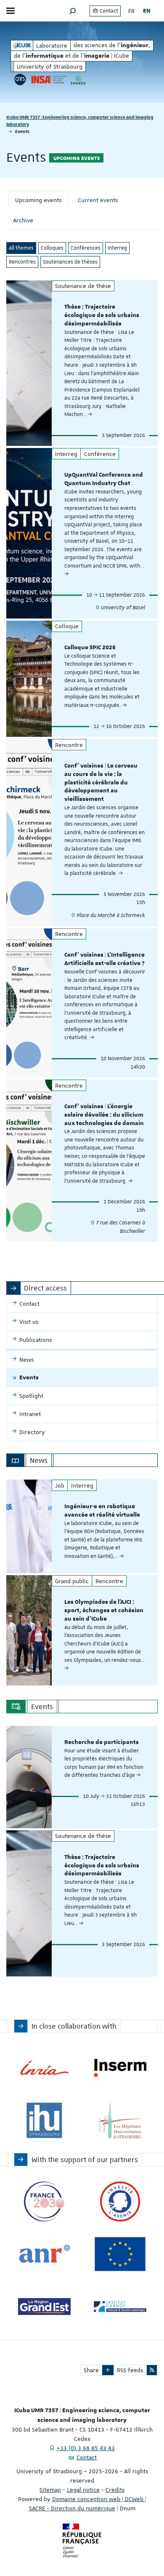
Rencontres (22, 262)
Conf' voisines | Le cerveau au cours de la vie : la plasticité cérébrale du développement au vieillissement (101, 783)
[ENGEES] (78, 80)
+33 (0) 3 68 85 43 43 (86, 2448)
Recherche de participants (102, 1742)
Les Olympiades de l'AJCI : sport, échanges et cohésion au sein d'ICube (104, 1611)
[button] (73, 11)
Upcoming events (38, 200)
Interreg (117, 248)
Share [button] (91, 2370)
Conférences (86, 248)
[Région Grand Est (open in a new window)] (44, 2307)
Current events (98, 200)
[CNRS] (20, 80)
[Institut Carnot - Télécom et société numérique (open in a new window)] (120, 2307)
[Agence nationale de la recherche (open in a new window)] (44, 2254)
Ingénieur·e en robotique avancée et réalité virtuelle (102, 1511)
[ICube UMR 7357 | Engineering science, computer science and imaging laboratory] (22, 45)
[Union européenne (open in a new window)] (120, 2254)
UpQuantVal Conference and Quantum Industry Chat (104, 479)
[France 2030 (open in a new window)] (44, 2201)
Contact (108, 11)
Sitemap (50, 2490)
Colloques (52, 248)
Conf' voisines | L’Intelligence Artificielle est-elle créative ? (104, 959)
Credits (115, 2490)
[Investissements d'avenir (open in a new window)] (120, 2201)
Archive (23, 220)
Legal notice (83, 2490)
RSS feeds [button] (130, 2370)
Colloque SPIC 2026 (90, 648)
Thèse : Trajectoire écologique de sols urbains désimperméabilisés (102, 315)
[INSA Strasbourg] (48, 80)
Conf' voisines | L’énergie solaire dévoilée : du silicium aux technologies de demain (104, 1115)
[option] (82, 1526)
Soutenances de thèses (70, 262)
